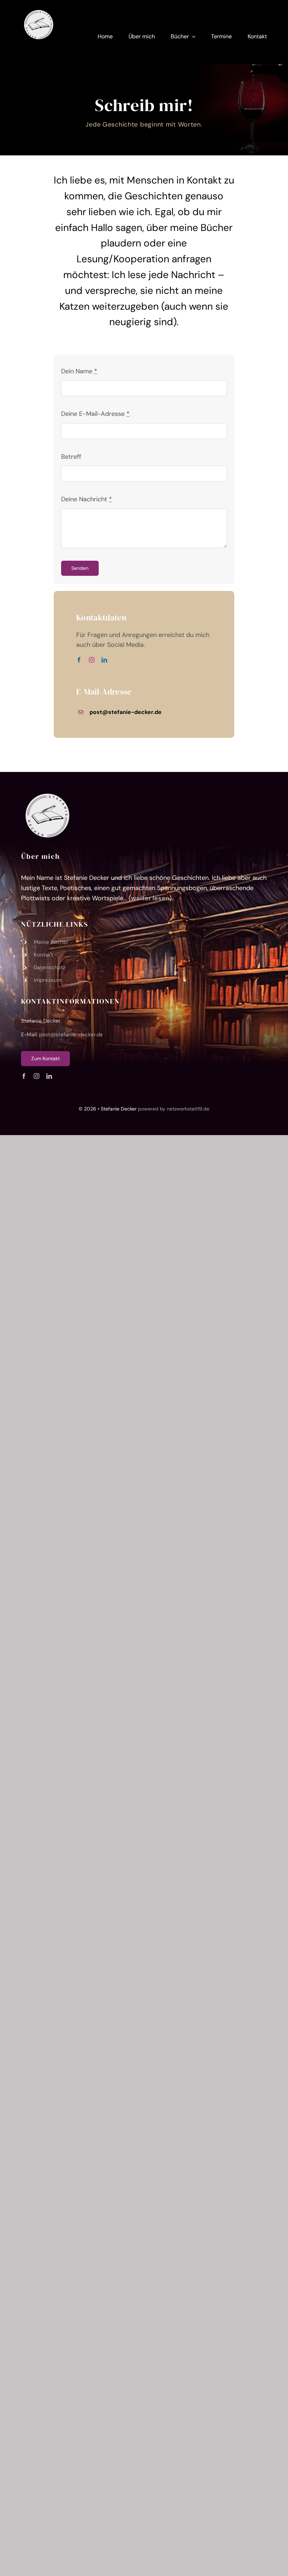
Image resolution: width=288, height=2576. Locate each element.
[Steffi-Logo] (39, 10)
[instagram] (92, 660)
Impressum (48, 980)
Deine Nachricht (87, 499)
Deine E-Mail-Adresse (95, 414)
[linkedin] (104, 660)
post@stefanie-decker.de (71, 1035)
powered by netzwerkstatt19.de (174, 1109)
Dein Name (79, 371)
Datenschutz (50, 967)
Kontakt (43, 955)
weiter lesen (150, 898)
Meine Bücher (51, 942)
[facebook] (79, 660)
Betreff (71, 457)
